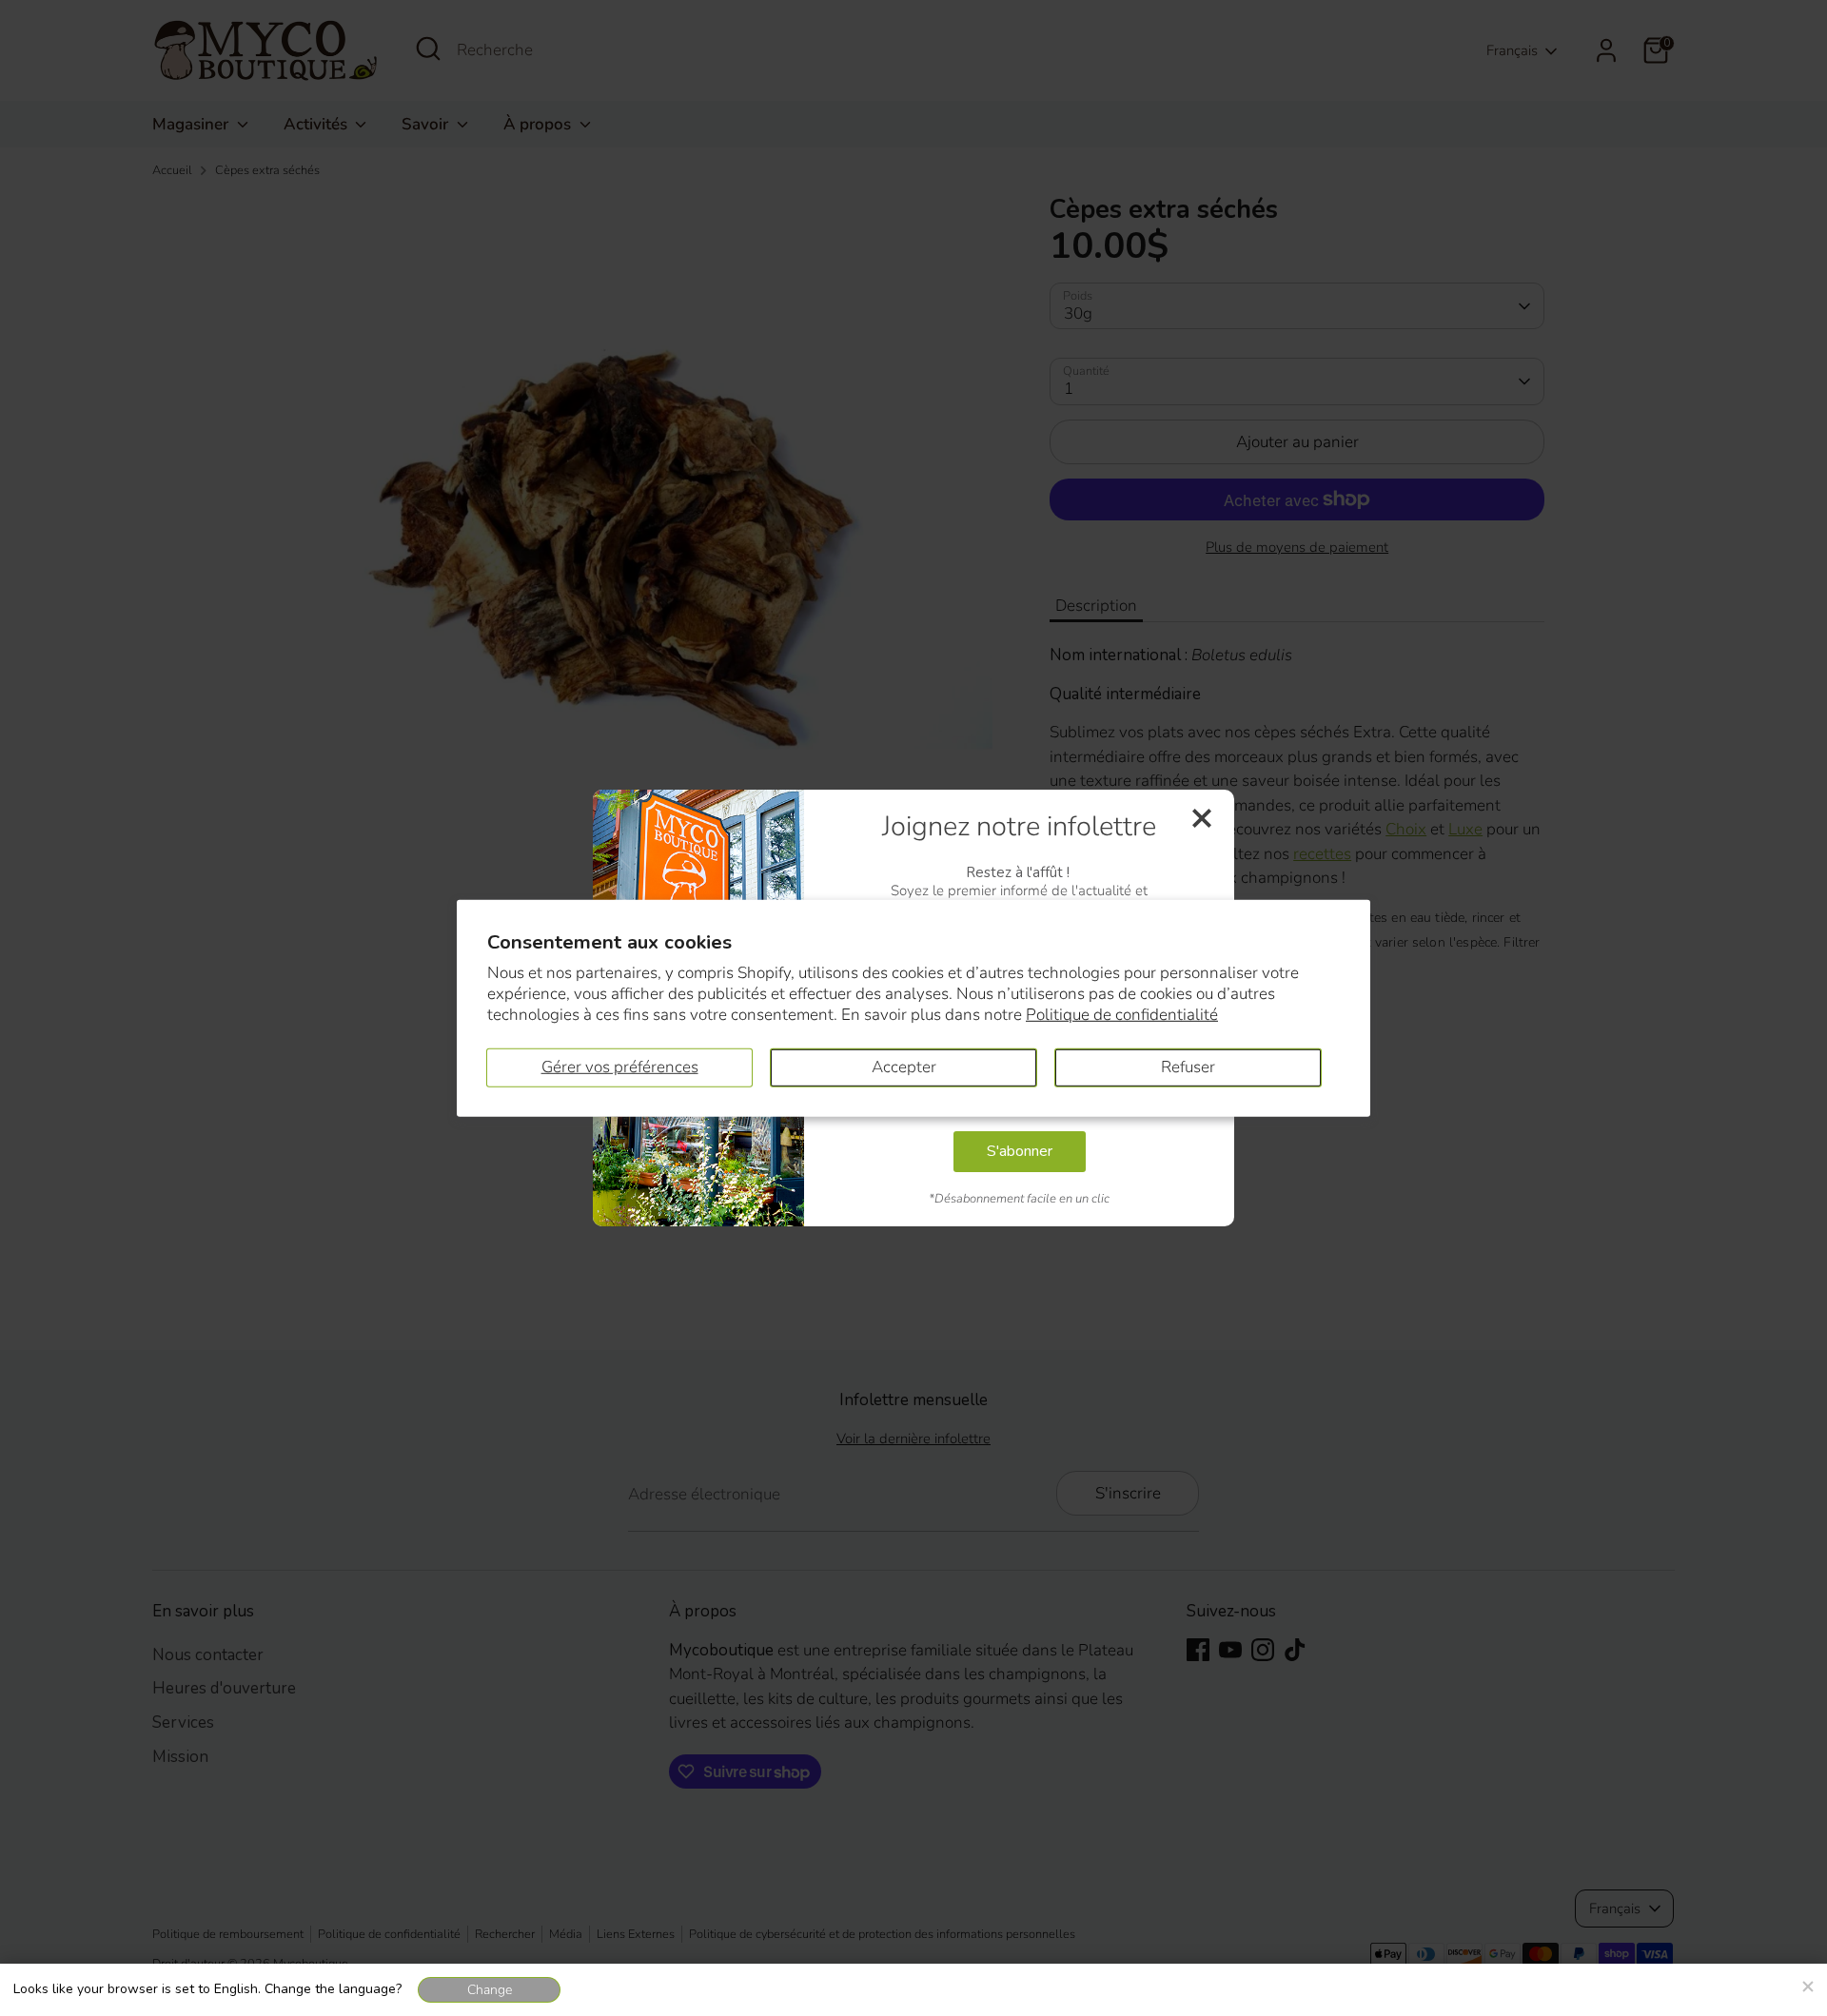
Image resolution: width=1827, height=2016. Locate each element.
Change (490, 1990)
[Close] (1807, 1984)
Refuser (1188, 1067)
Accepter (904, 1067)
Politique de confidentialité (1122, 1015)
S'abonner (1020, 1151)
